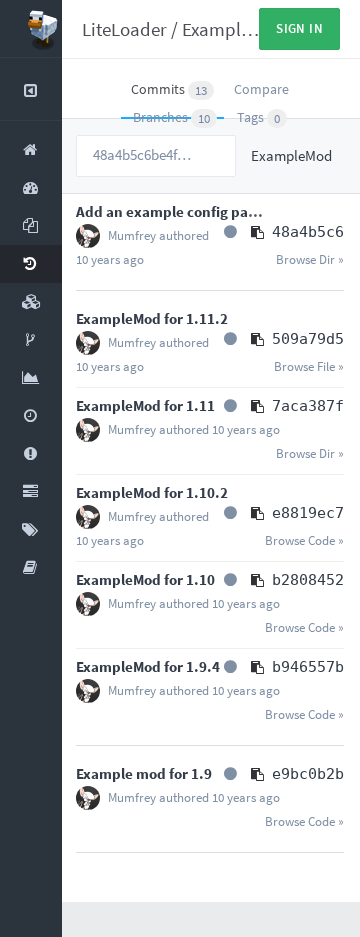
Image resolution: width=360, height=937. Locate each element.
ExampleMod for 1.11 (145, 405)
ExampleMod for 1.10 (145, 579)
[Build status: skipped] (230, 231)
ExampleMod (233, 29)
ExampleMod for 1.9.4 (148, 666)
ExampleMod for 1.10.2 (152, 492)
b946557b (308, 667)
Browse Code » (304, 540)
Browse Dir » (310, 259)
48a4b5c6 (308, 232)
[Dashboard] (31, 29)
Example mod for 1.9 (144, 773)
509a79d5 (308, 339)
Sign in (299, 28)
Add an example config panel (172, 211)
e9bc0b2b (308, 774)
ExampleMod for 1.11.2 (152, 318)
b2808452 (308, 580)
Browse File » (309, 366)
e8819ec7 (308, 513)
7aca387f (308, 406)
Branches (171, 117)
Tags (258, 117)
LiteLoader (124, 29)
